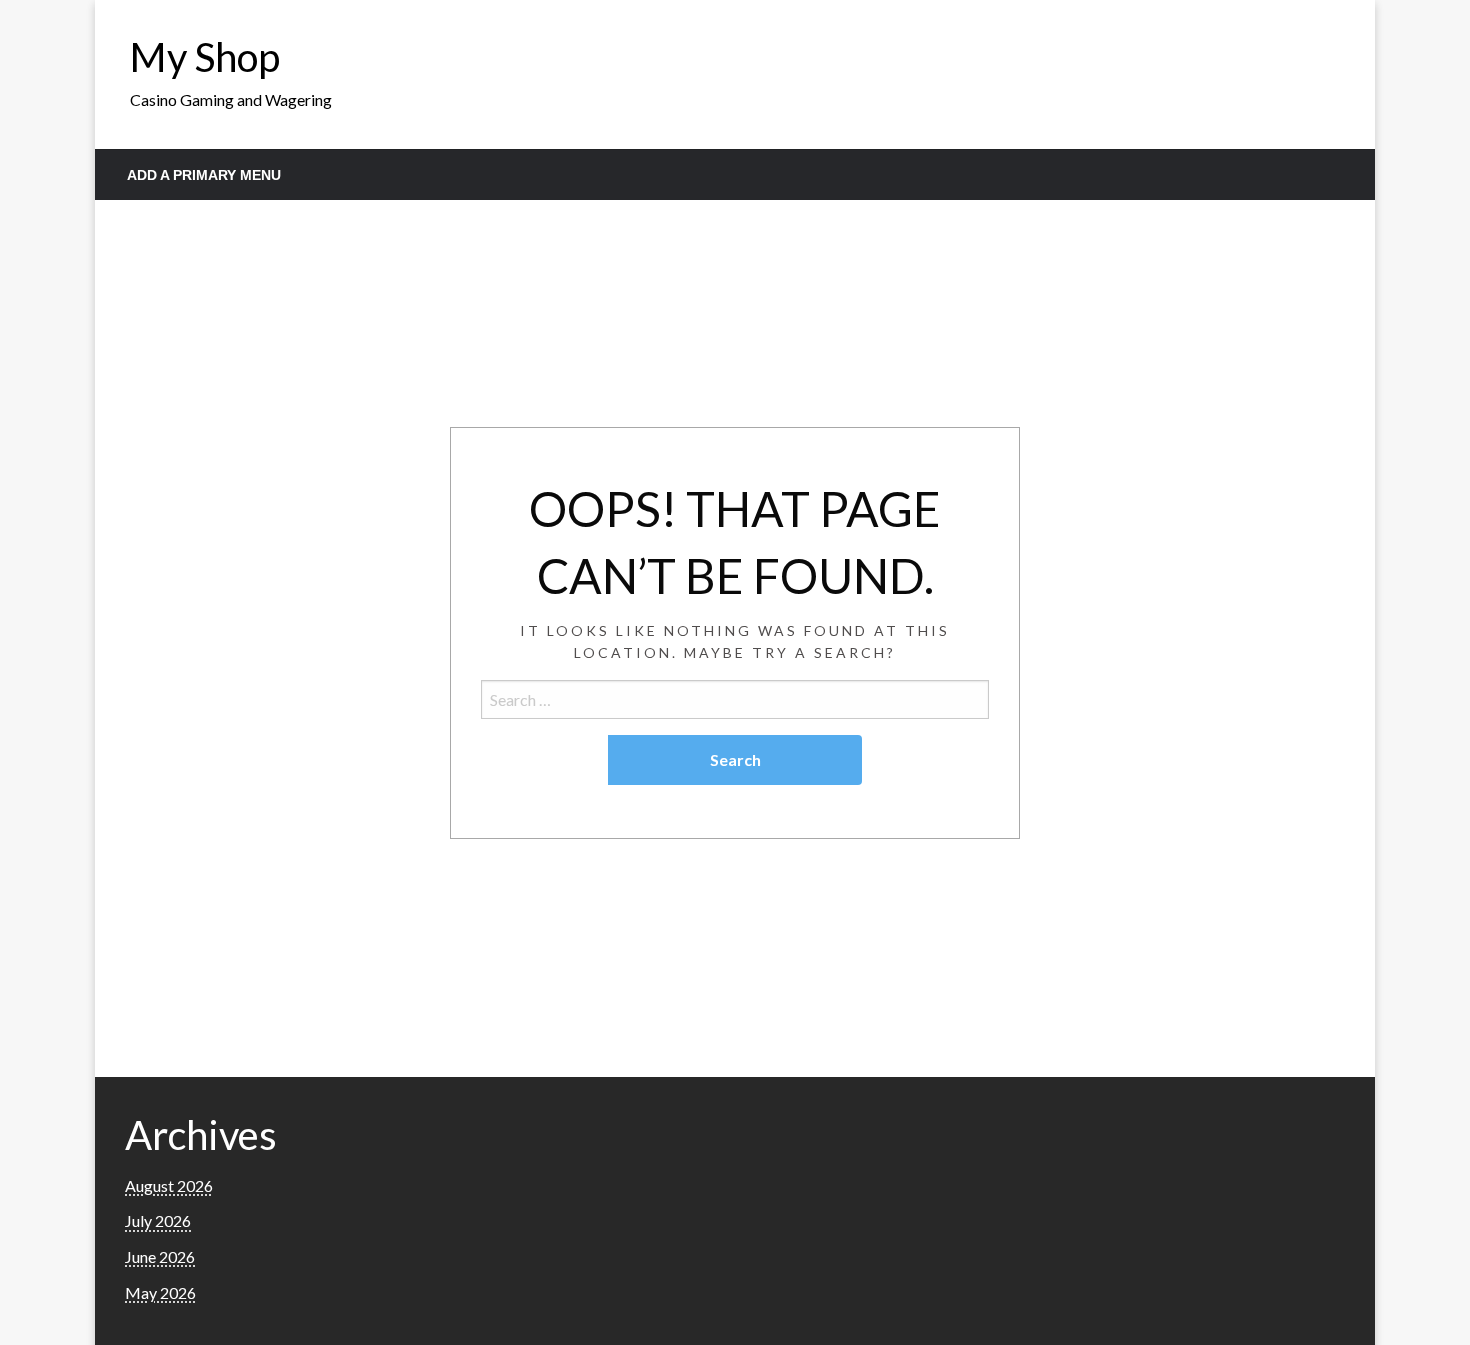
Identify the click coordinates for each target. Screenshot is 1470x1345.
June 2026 (160, 1256)
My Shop (205, 57)
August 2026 (169, 1185)
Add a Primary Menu (204, 175)
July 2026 (158, 1220)
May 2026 (160, 1292)
